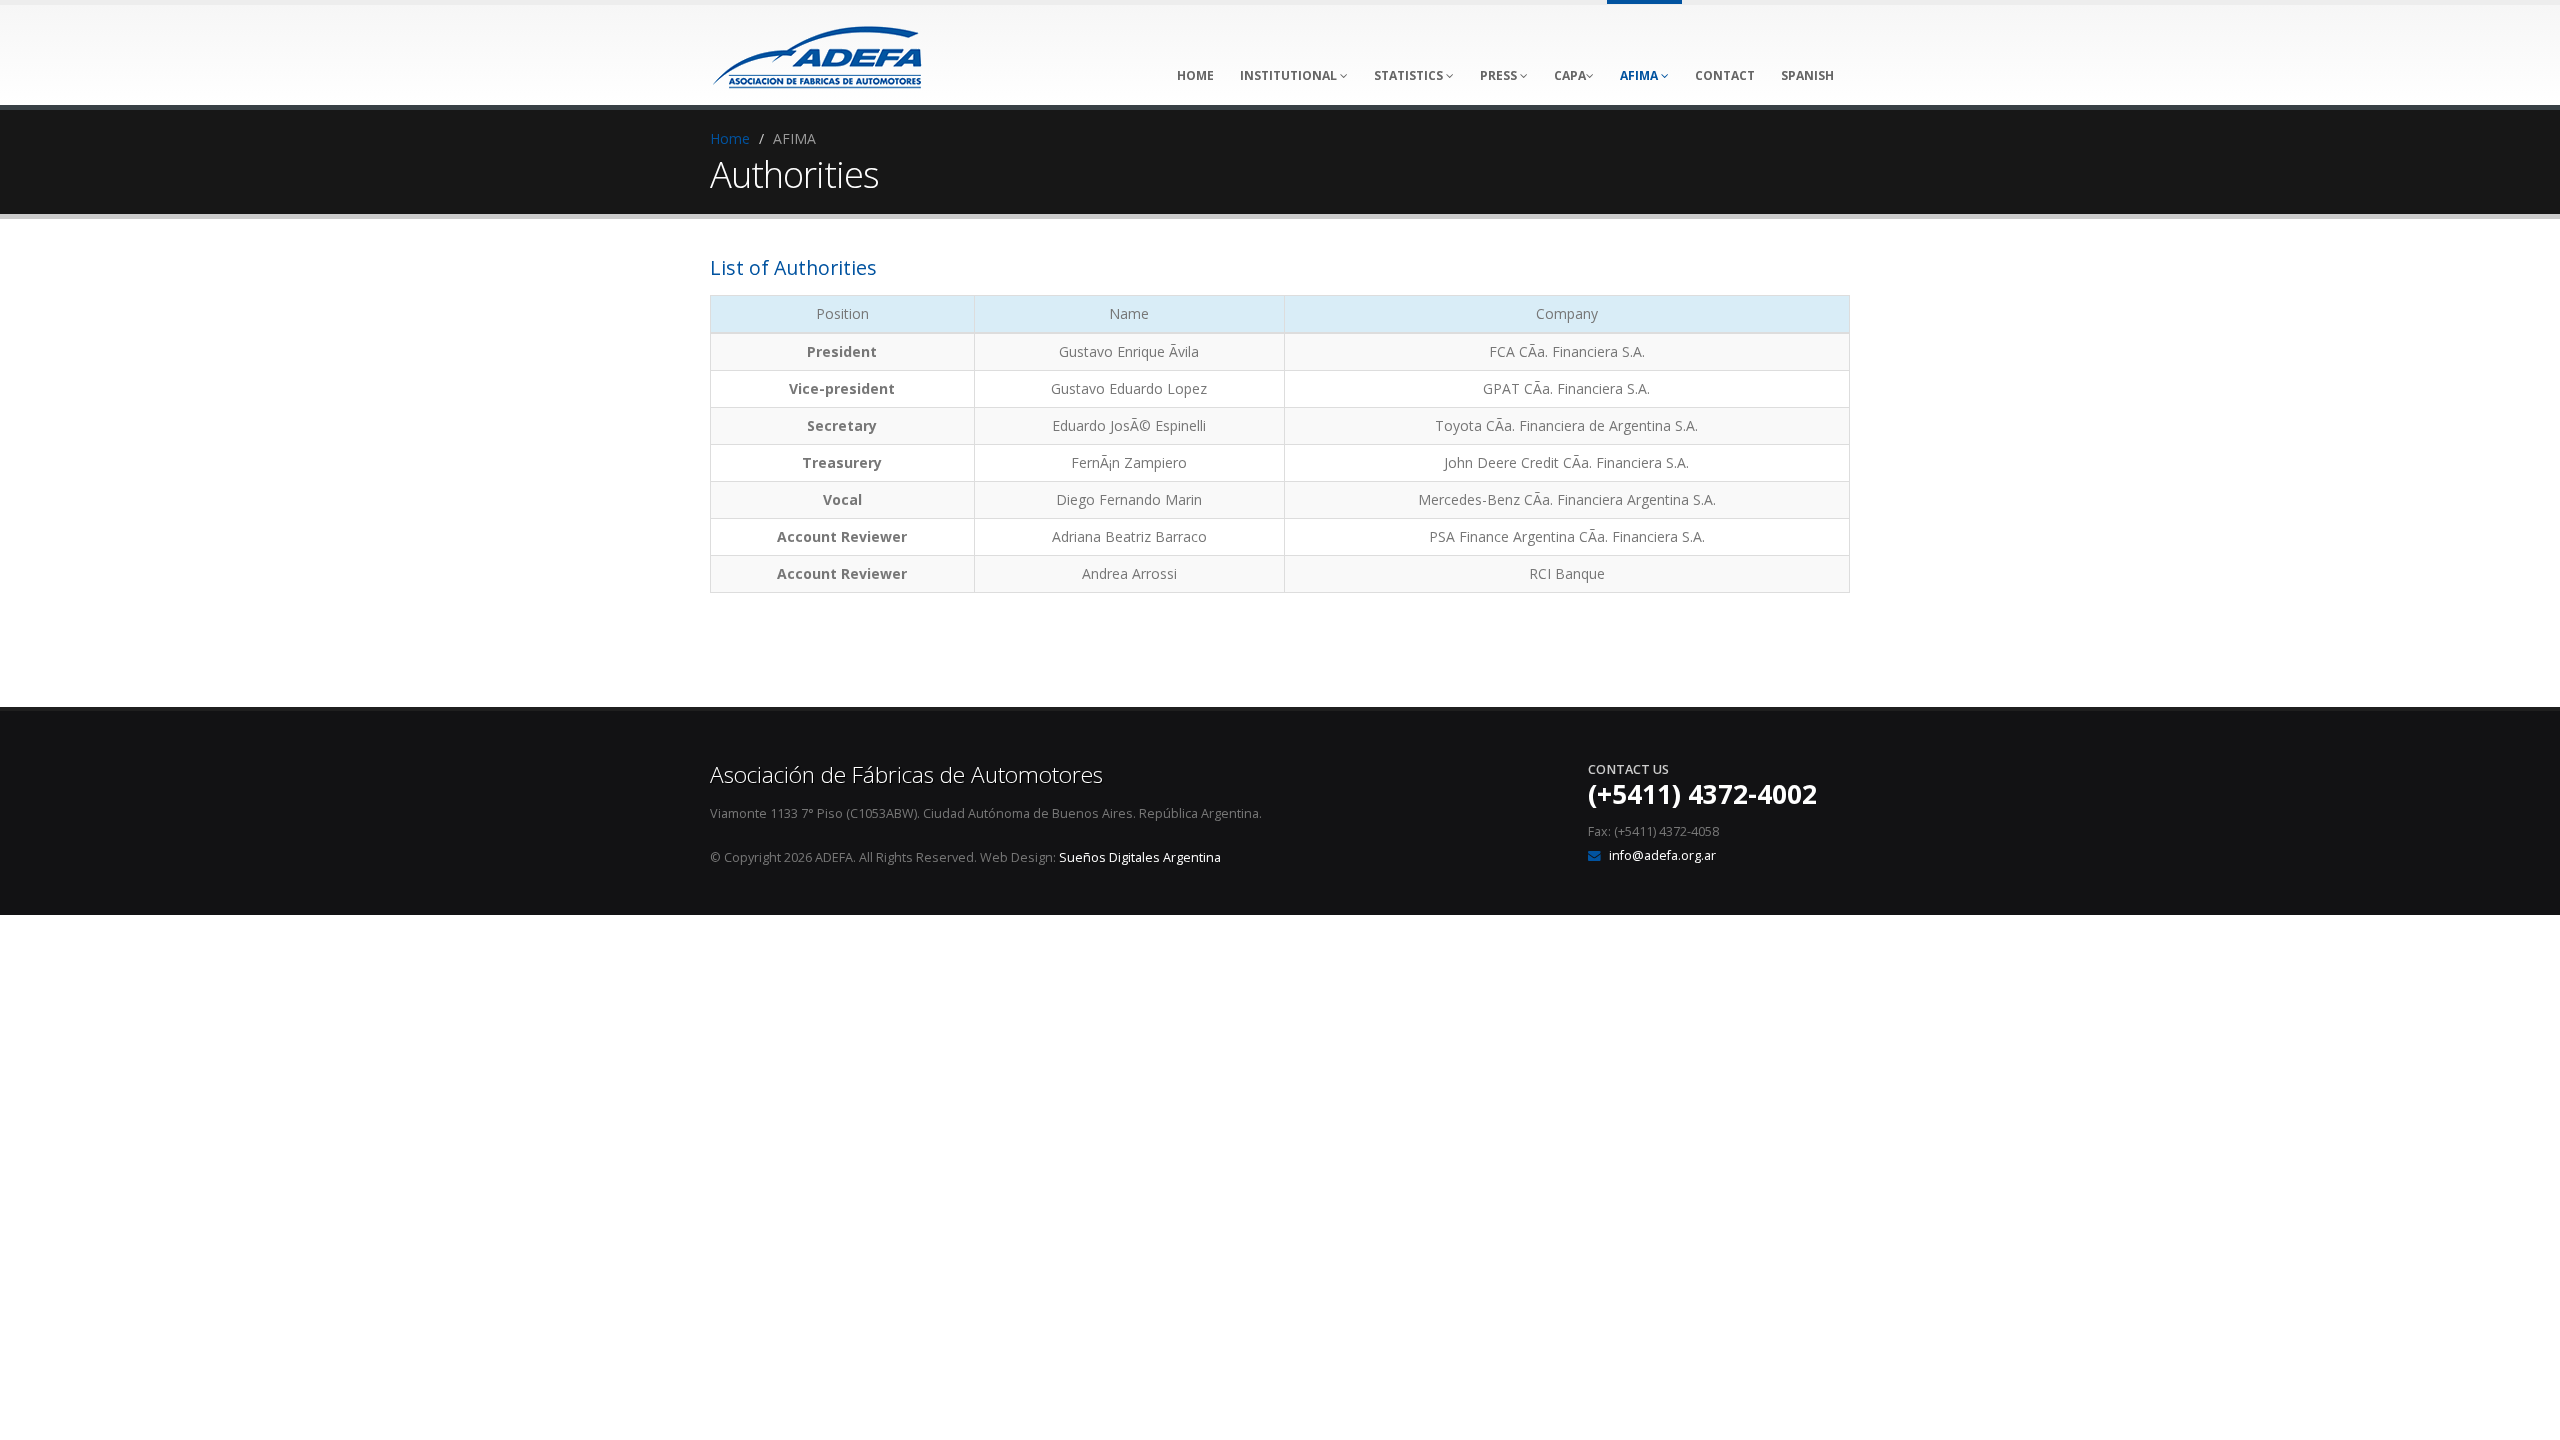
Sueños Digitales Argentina (1140, 857)
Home (730, 138)
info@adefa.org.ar (1662, 855)
